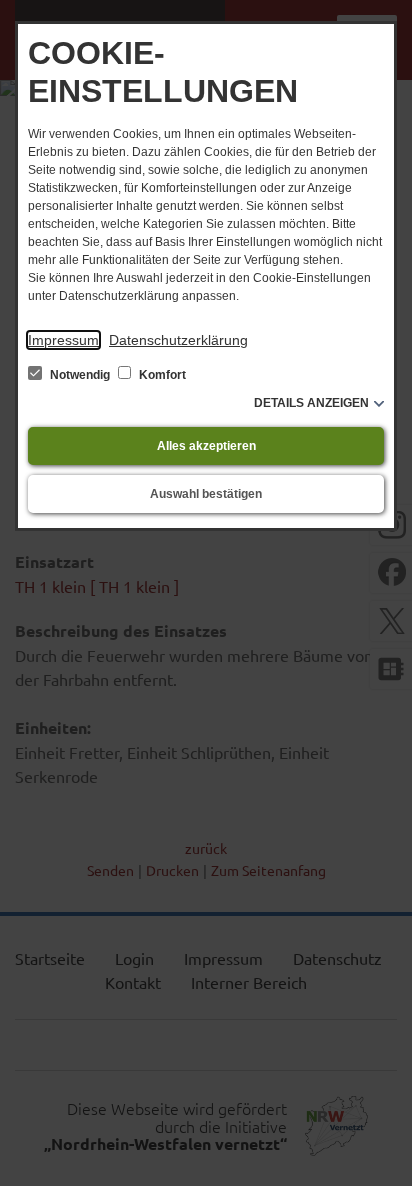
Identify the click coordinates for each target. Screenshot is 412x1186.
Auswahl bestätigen (206, 494)
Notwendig (80, 375)
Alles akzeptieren (206, 446)
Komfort (161, 375)
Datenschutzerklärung (178, 340)
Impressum (63, 340)
